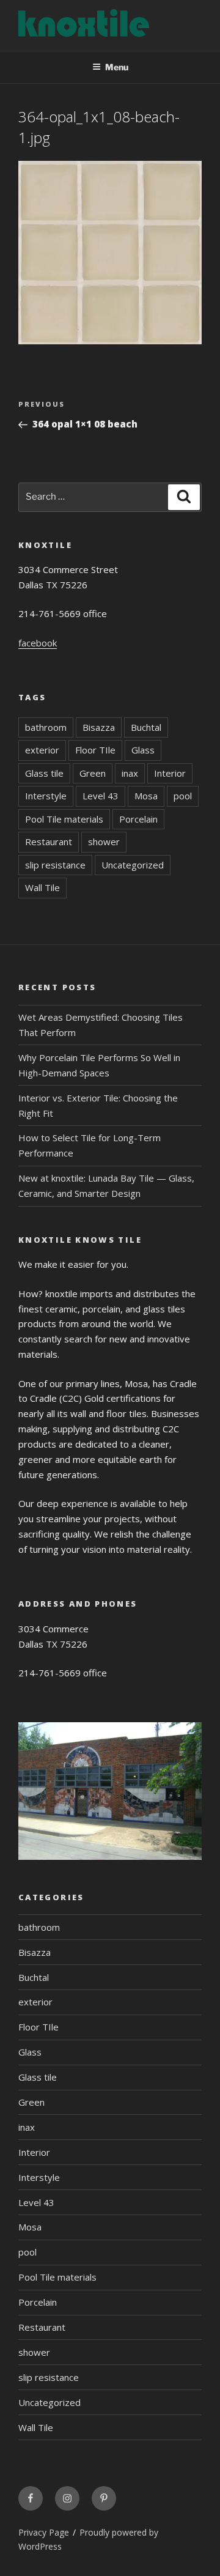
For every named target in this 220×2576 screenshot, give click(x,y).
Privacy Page (44, 2532)
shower (104, 842)
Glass (143, 750)
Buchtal (146, 727)
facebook (38, 643)
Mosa (146, 796)
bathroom (46, 727)
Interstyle (46, 796)
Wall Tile (42, 887)
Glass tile (44, 773)
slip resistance (55, 865)
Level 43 (101, 796)
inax (130, 773)
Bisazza (99, 727)
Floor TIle (95, 750)
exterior (42, 750)
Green (93, 773)
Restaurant (49, 842)
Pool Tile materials (64, 819)
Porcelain (138, 819)
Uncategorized (133, 865)
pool (183, 796)
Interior (170, 773)
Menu (117, 67)
